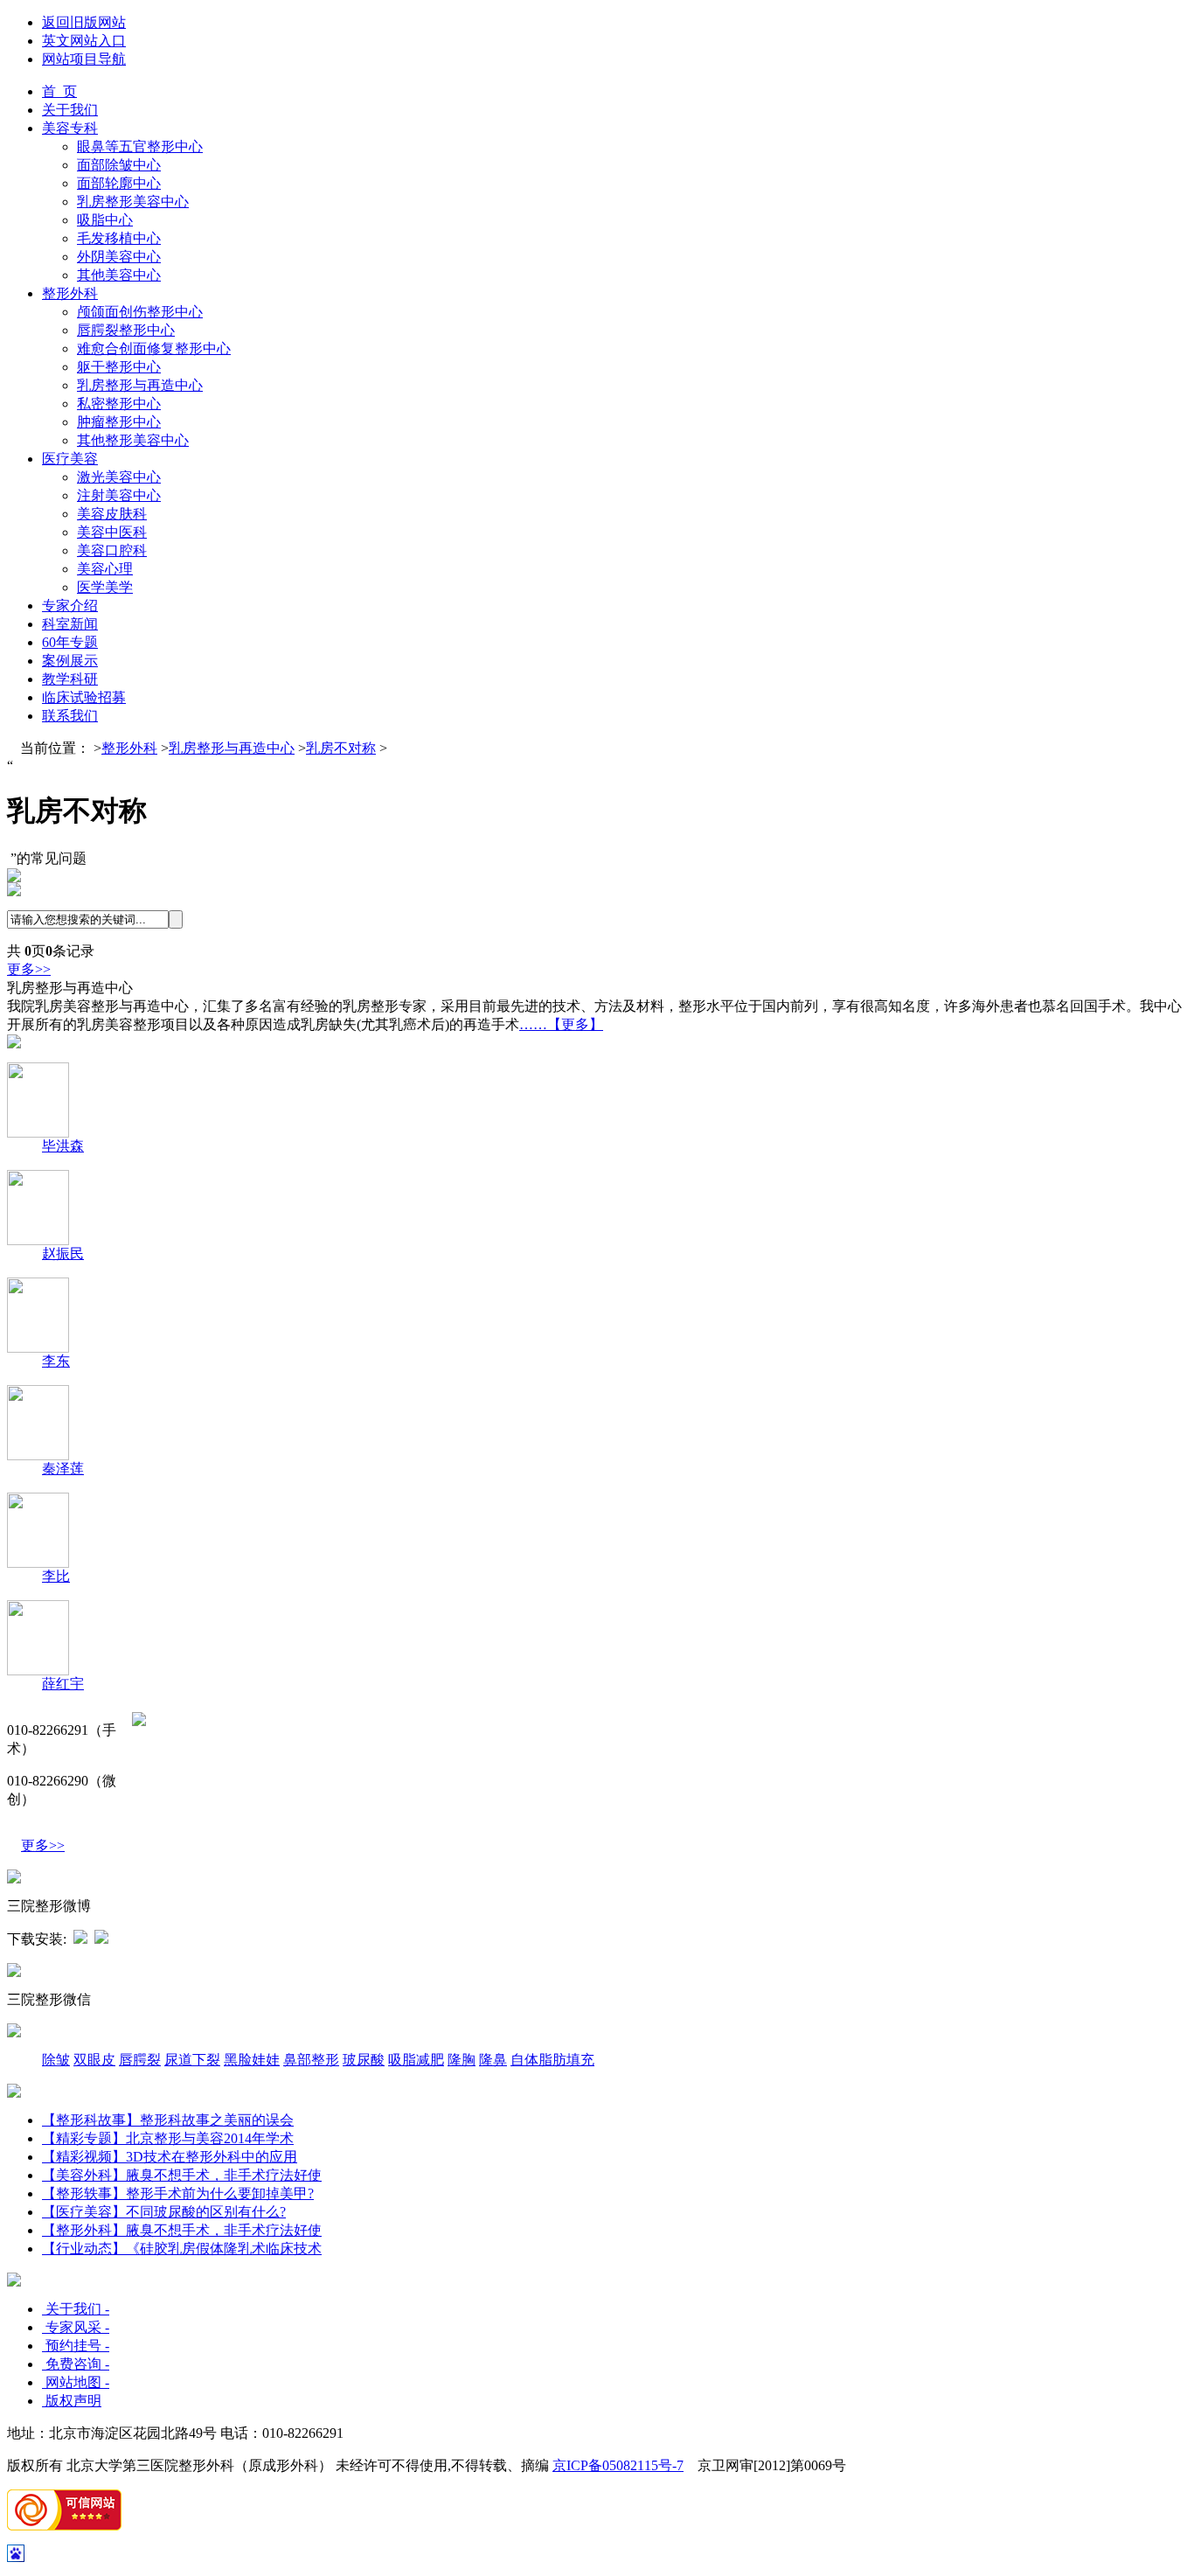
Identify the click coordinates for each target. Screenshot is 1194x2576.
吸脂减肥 (416, 2060)
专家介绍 (70, 606)
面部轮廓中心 (119, 183)
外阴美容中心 (119, 257)
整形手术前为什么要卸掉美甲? (220, 2193)
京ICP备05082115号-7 (618, 2465)
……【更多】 (561, 1024)
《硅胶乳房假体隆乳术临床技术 (224, 2249)
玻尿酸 (364, 2060)
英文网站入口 (84, 41)
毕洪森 (63, 1146)
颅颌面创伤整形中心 (140, 312)
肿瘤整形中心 (119, 422)
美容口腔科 (112, 550)
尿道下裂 (192, 2060)
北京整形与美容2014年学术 (168, 2138)
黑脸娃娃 (252, 2060)
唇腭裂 (140, 2060)
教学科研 (70, 679)
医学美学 (105, 587)
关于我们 (70, 110)
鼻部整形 (311, 2060)
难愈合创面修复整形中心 (154, 348)
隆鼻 (493, 2060)
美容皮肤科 (112, 514)
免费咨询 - (76, 2364)
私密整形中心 (119, 404)
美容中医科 (112, 532)
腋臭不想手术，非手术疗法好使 (224, 2175)
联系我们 (70, 716)
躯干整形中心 (119, 367)
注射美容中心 (119, 495)
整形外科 (70, 293)
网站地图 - (76, 2382)
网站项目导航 (84, 59)
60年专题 (70, 642)
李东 (56, 1361)
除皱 (56, 2060)
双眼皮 (94, 2060)
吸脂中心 (105, 220)
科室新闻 (70, 624)
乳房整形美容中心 (133, 202)
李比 (56, 1576)
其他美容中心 (119, 275)
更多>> (29, 969)
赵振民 (63, 1253)
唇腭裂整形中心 (126, 330)
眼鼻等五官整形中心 (140, 146)
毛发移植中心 (119, 238)
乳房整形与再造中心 (140, 385)
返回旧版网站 (84, 22)
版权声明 (72, 2401)
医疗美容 (70, 459)
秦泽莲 (63, 1469)
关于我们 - (76, 2309)
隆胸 (462, 2060)
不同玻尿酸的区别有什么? (206, 2212)
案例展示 (70, 661)
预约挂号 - (76, 2346)
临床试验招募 (84, 697)
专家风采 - (76, 2327)
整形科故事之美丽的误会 (217, 2120)
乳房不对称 (341, 748)
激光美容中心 (119, 477)
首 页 (59, 91)
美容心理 (105, 569)
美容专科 (70, 128)
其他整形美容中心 (133, 440)
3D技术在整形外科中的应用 (212, 2157)
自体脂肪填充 (552, 2060)
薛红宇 (63, 1684)
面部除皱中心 (119, 165)
